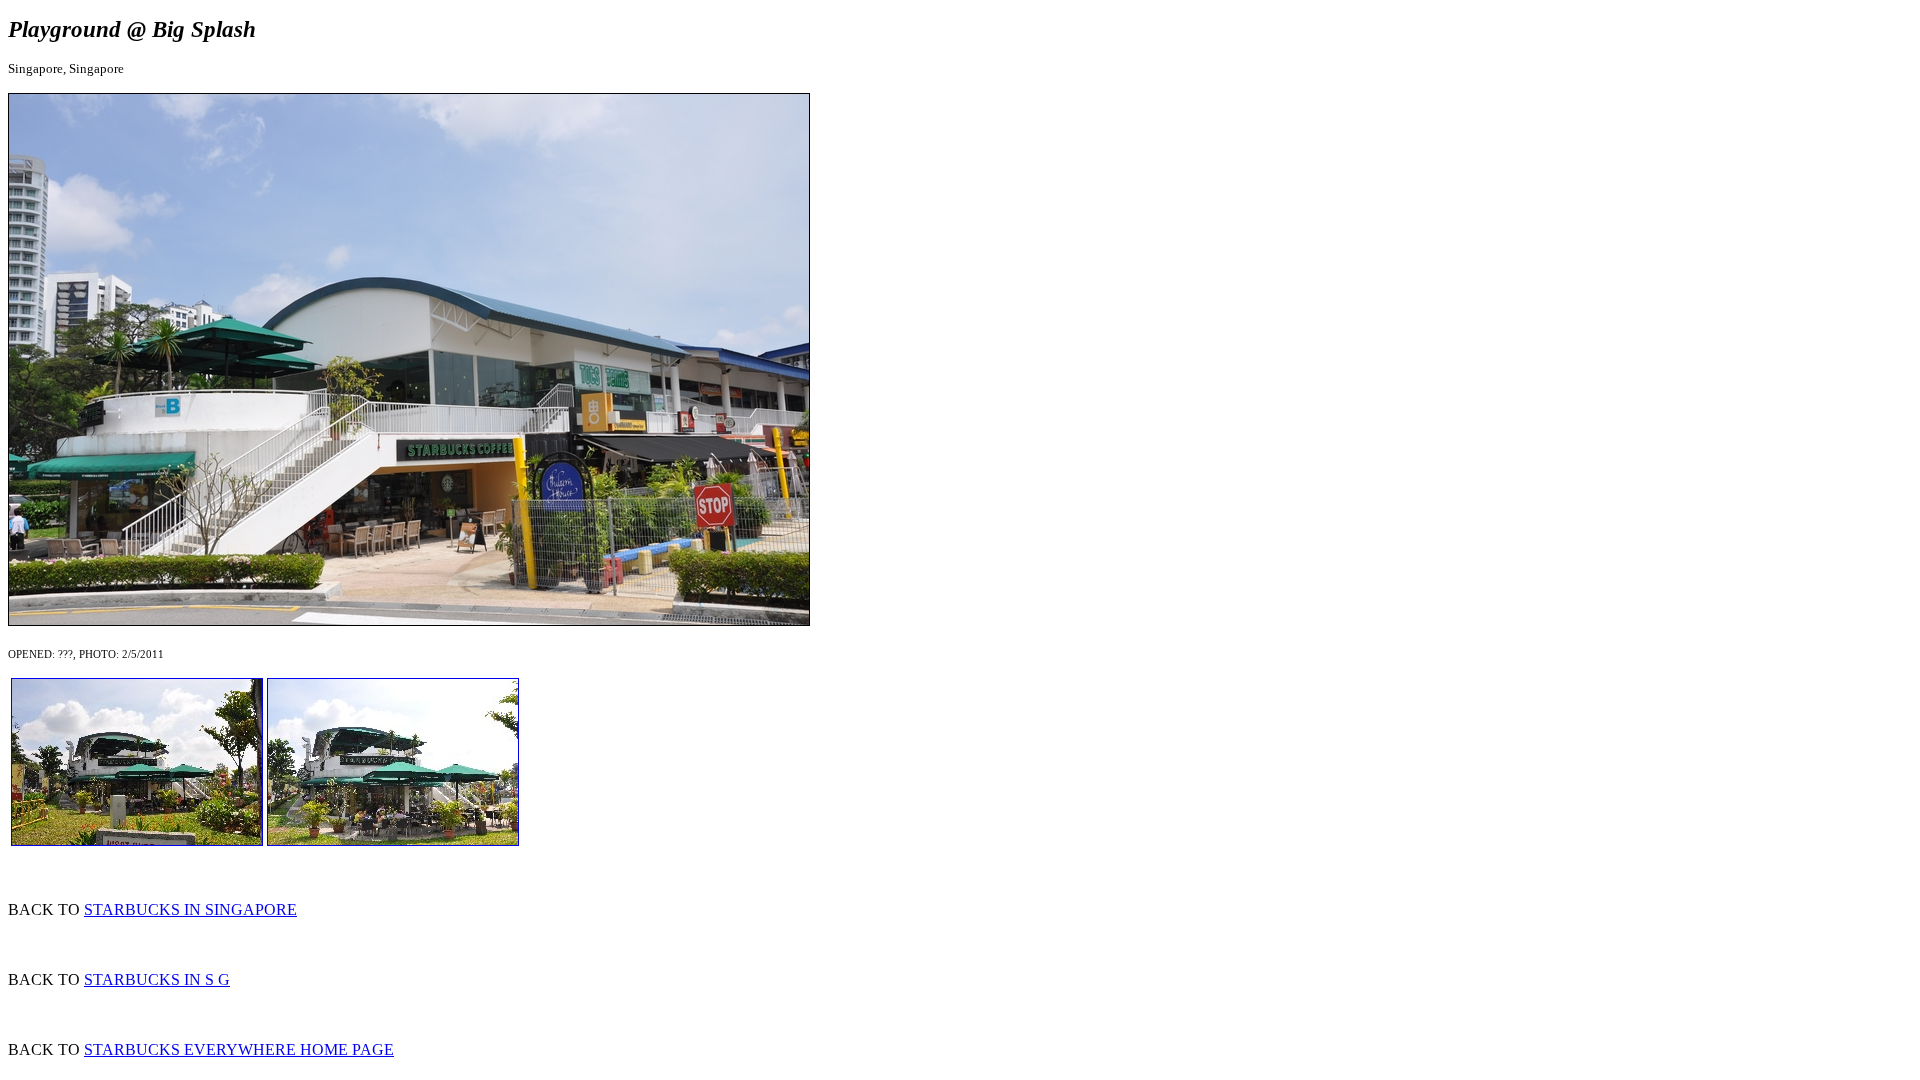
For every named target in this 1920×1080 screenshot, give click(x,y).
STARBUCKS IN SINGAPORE (190, 909)
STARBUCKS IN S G (157, 979)
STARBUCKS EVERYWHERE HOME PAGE (239, 1049)
